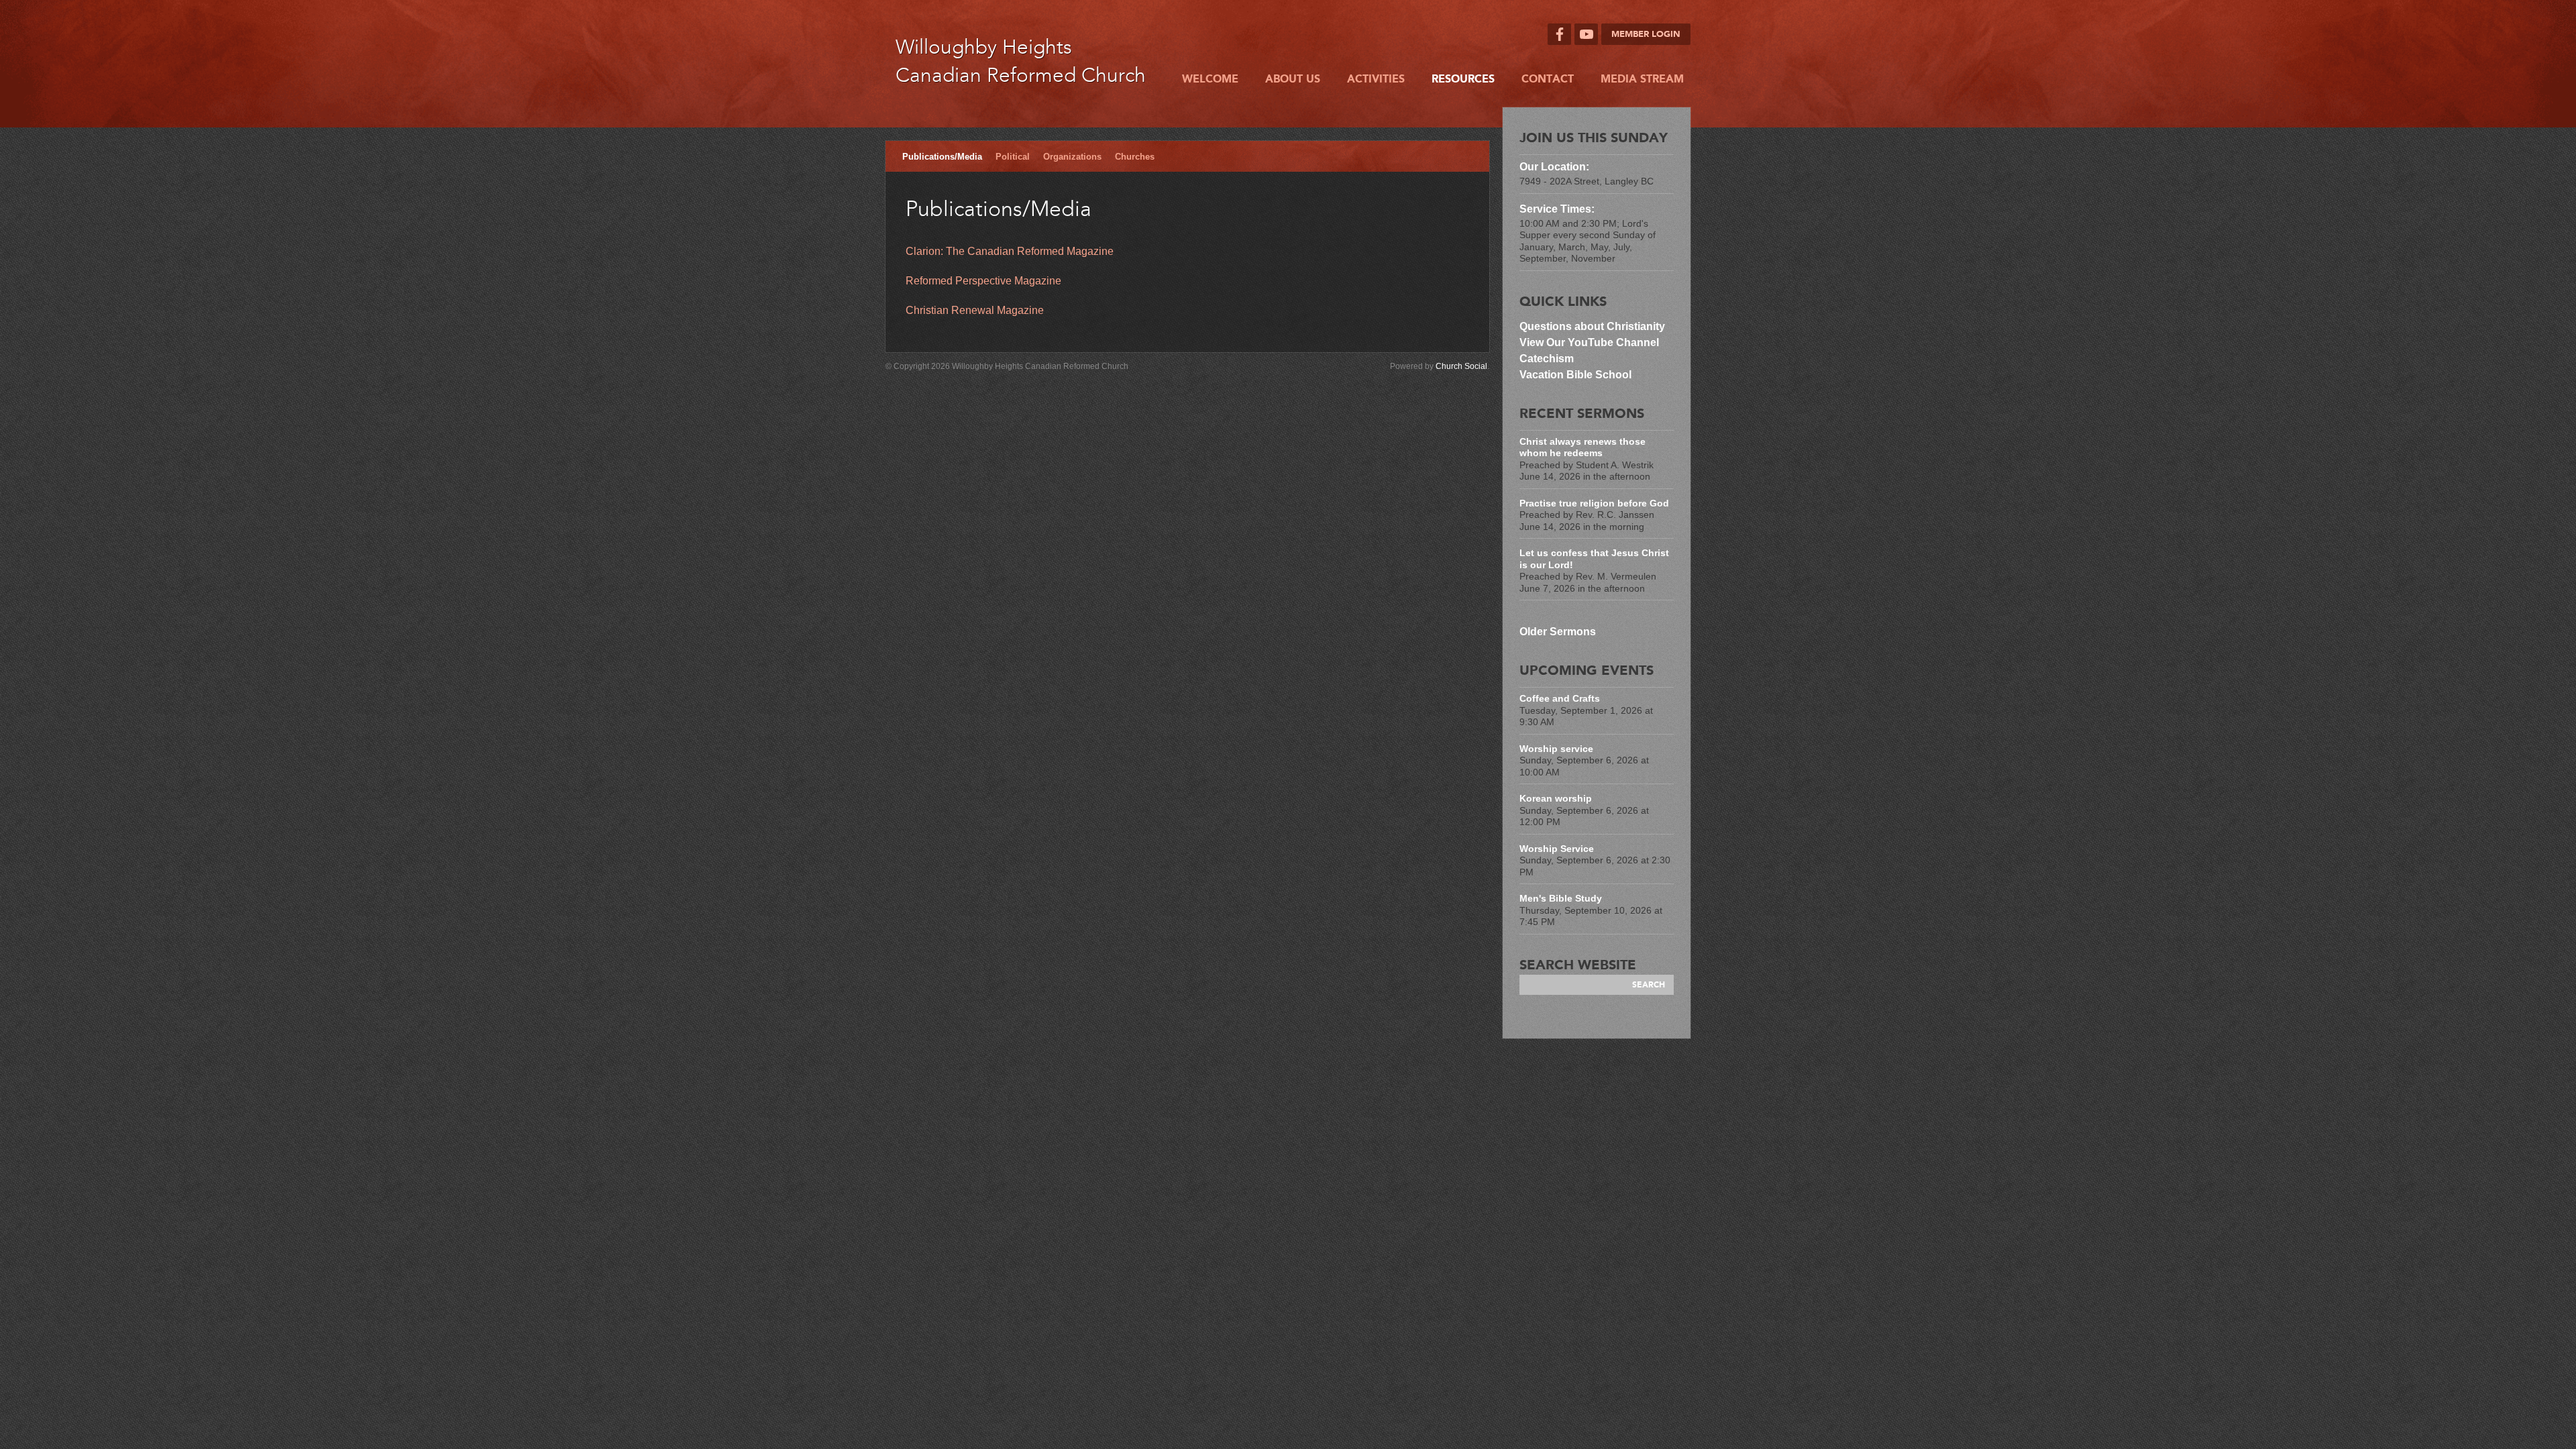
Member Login (1646, 34)
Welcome (1210, 79)
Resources (1463, 79)
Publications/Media (942, 157)
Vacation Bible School (1575, 375)
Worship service (1556, 749)
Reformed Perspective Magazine (983, 281)
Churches (1135, 157)
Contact (1548, 79)
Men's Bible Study (1561, 898)
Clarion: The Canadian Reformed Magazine (1010, 251)
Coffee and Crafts (1560, 698)
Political (1013, 157)
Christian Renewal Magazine (975, 310)
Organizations (1072, 157)
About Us (1293, 79)
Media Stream (1642, 79)
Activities (1376, 79)
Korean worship (1556, 798)
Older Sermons (1558, 632)
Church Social (1461, 366)
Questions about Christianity (1594, 326)
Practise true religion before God (1594, 503)
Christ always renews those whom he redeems (1582, 447)
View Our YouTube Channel (1589, 342)
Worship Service (1557, 849)
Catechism (1547, 359)
